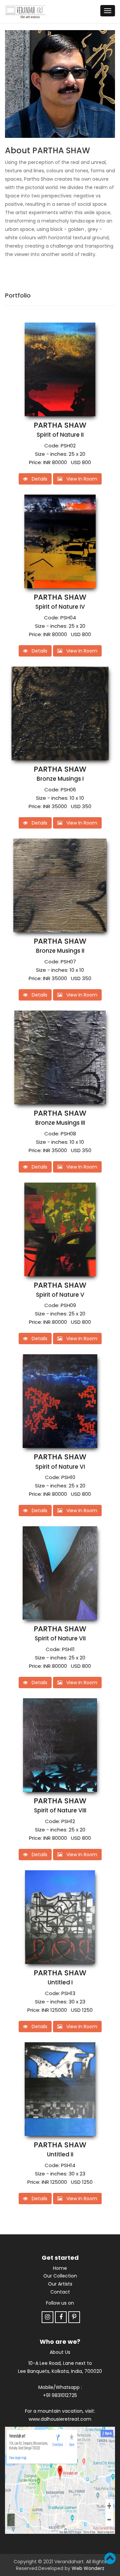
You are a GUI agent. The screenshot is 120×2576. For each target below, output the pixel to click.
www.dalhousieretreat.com (60, 2419)
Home (60, 2268)
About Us (60, 2352)
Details (37, 479)
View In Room (80, 479)
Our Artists (60, 2284)
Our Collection (60, 2276)
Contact (60, 2292)
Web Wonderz (88, 2568)
